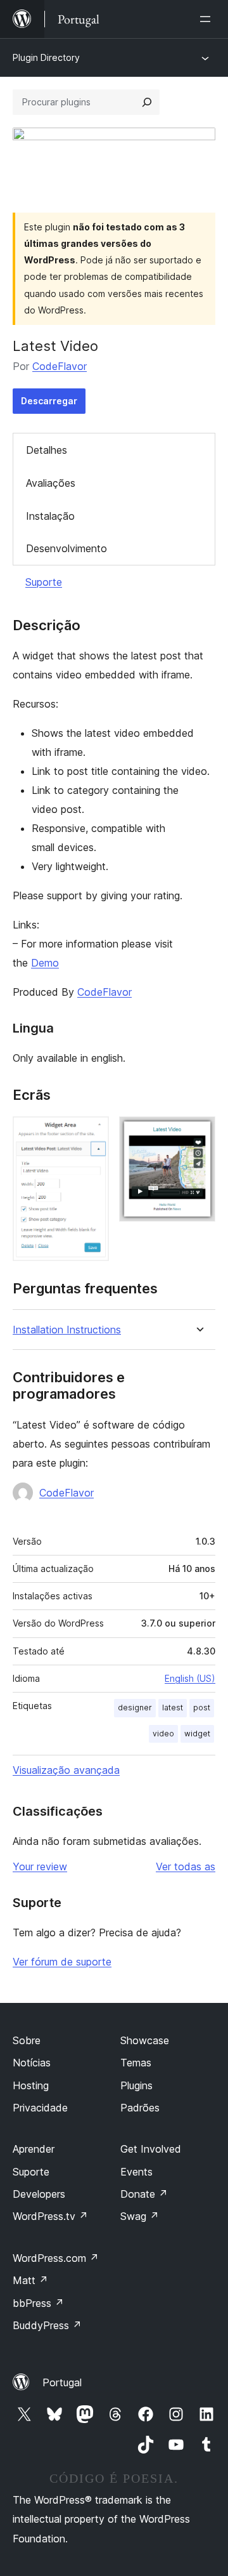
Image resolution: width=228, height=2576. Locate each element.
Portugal (62, 2382)
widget (197, 1734)
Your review (40, 1866)
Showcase (145, 2040)
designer (135, 1707)
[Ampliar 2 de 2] (198, 1133)
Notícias (32, 2063)
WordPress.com (56, 2258)
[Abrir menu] (208, 19)
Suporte (44, 582)
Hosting (31, 2085)
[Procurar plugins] (147, 102)
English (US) (190, 1678)
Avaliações (51, 483)
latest (173, 1707)
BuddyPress (47, 2325)
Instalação (50, 516)
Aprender (34, 2149)
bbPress (38, 2303)
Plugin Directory (46, 57)
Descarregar (49, 401)
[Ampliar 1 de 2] (92, 1133)
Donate (144, 2194)
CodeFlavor (60, 366)
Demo (45, 963)
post (202, 1707)
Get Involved (151, 2149)
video (163, 1734)
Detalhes (47, 450)
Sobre (27, 2040)
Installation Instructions (67, 1330)
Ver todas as (186, 1866)
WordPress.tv (50, 2216)
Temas (136, 2063)
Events (136, 2172)
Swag (140, 2216)
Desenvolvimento (66, 548)
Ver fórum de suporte (62, 1962)
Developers (39, 2194)
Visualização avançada (66, 1770)
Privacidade (40, 2108)
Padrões (140, 2108)
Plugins (136, 2085)
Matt (30, 2280)
